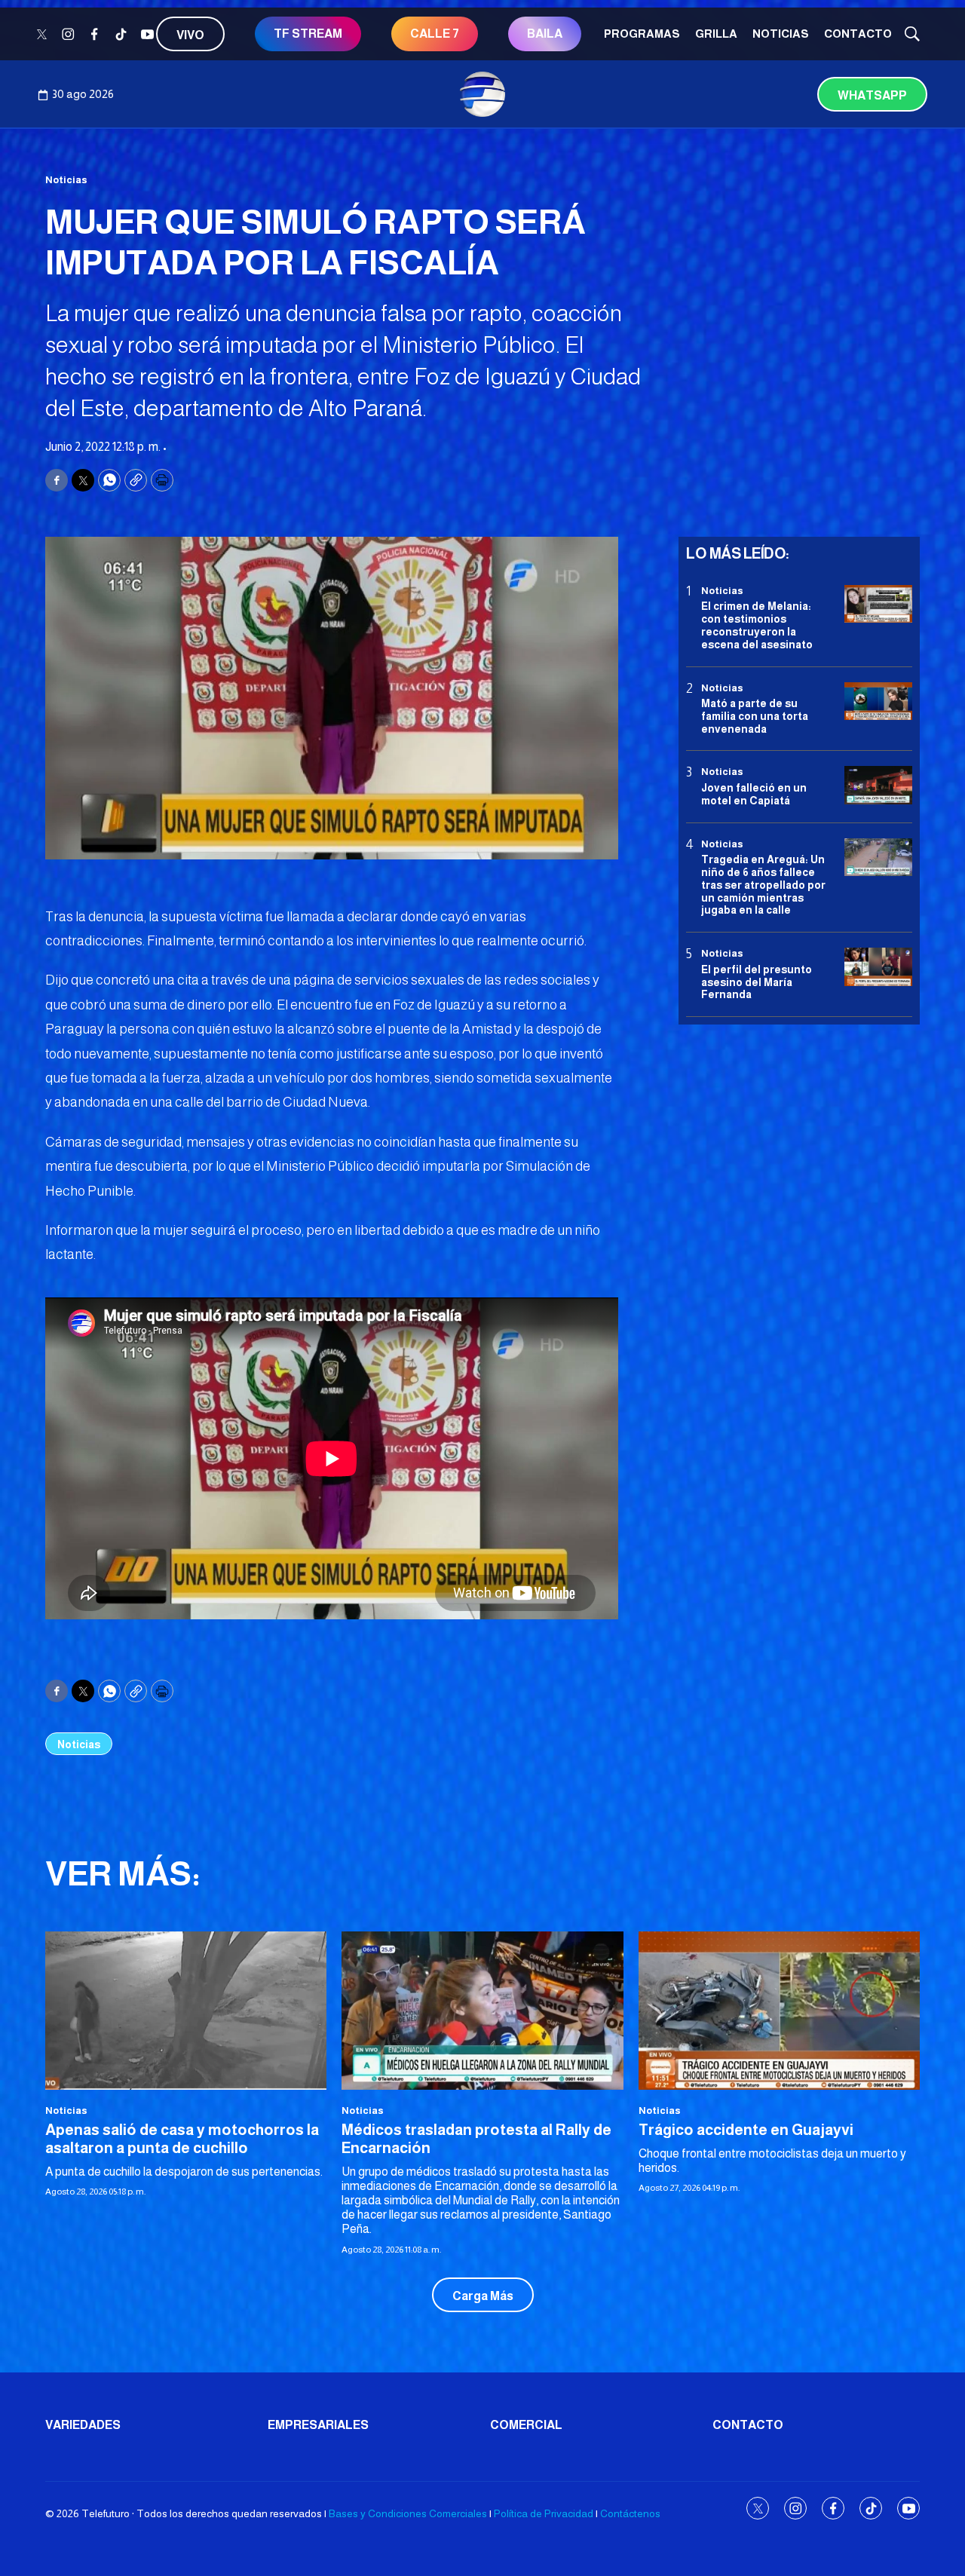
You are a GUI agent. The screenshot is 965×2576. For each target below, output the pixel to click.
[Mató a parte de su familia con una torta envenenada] (878, 701)
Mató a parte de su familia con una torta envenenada (755, 716)
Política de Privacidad (544, 2513)
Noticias (781, 34)
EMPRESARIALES (318, 2425)
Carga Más (483, 2296)
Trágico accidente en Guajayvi (746, 2130)
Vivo (190, 35)
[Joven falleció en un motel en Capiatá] (878, 786)
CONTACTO (858, 34)
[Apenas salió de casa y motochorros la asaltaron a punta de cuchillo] (186, 2011)
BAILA (545, 34)
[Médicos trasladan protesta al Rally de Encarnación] (482, 2011)
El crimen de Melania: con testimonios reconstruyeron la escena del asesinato (757, 625)
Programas (642, 34)
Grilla (716, 34)
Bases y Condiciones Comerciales (408, 2513)
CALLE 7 (435, 34)
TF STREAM (308, 34)
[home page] (482, 94)
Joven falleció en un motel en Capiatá (754, 794)
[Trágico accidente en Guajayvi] (779, 2011)
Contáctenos (630, 2513)
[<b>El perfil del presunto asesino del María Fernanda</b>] (878, 967)
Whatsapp (872, 95)
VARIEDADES (83, 2425)
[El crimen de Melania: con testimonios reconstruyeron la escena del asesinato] (878, 604)
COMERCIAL (526, 2425)
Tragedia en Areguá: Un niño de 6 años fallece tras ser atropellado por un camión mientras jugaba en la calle (763, 885)
